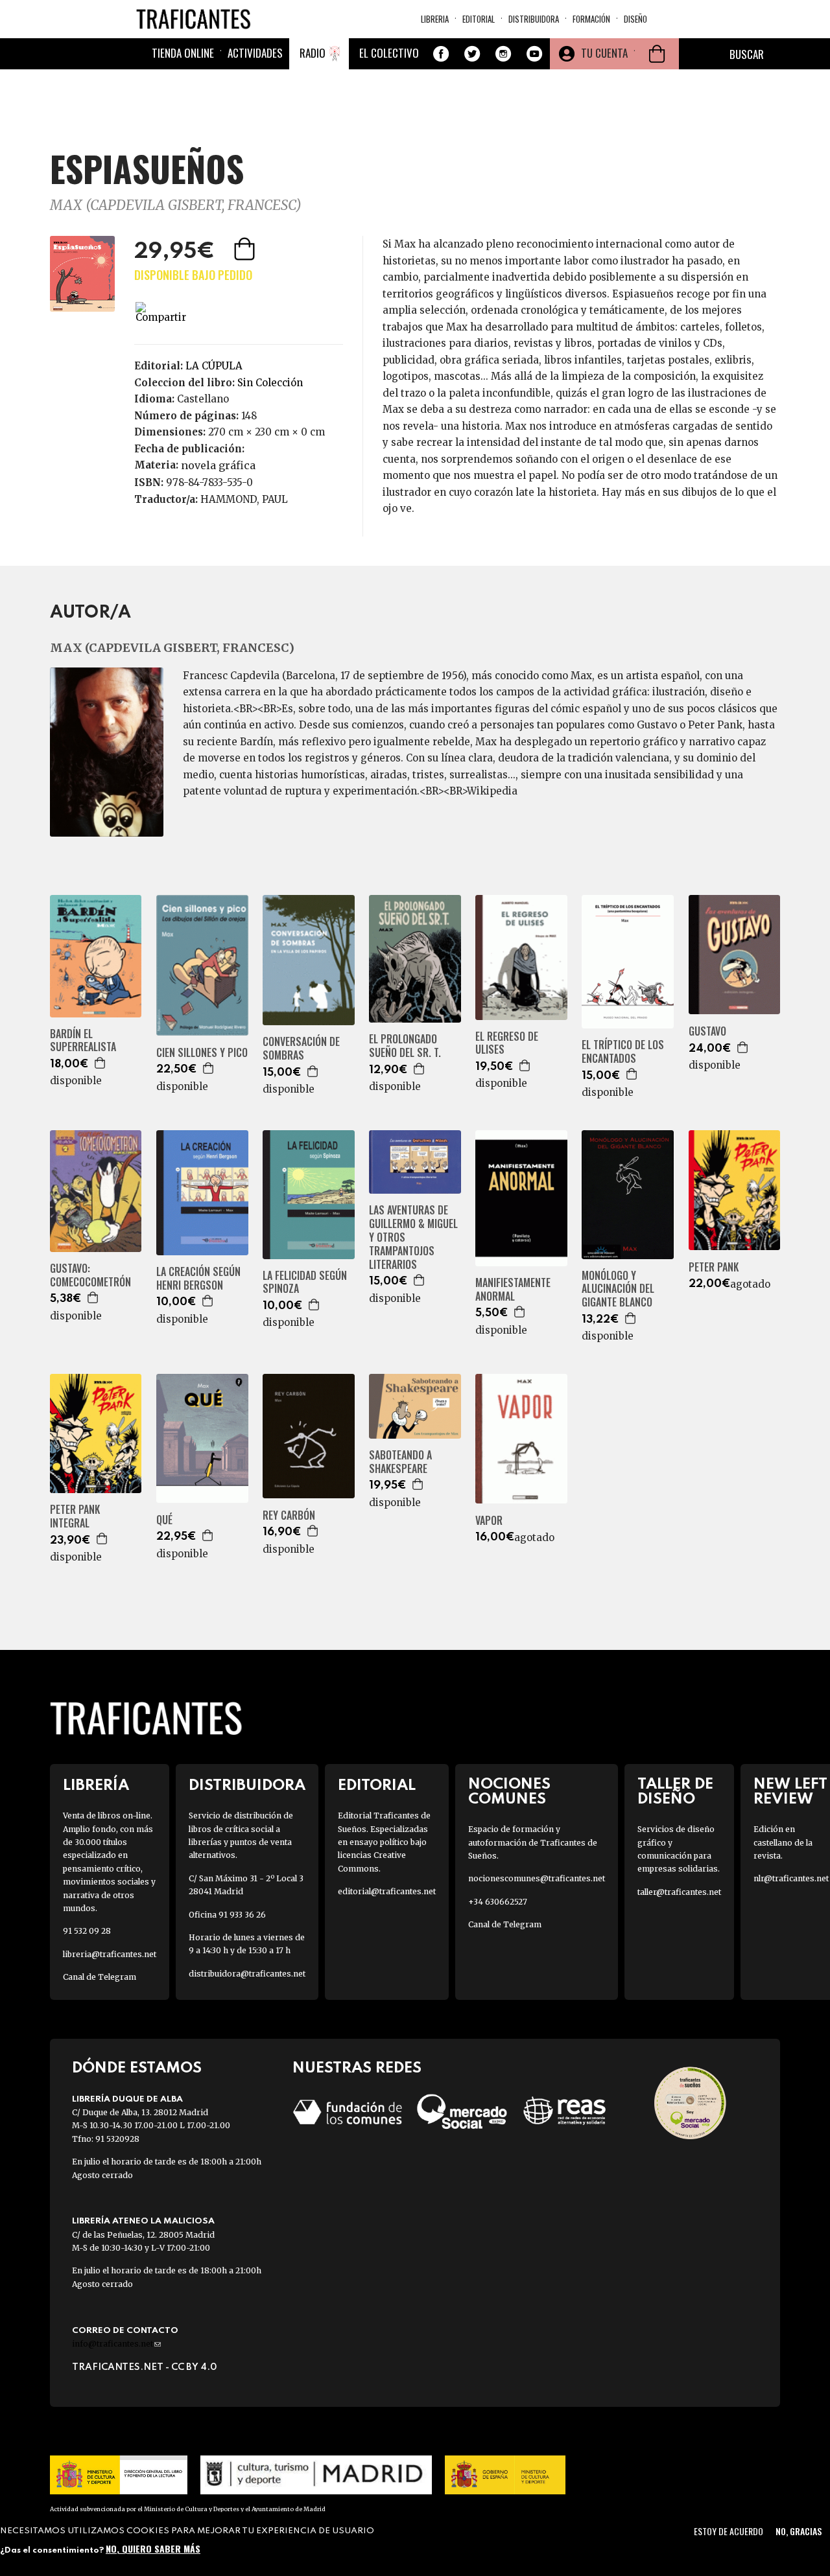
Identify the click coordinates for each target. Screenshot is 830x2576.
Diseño (635, 19)
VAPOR (489, 1521)
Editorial (479, 19)
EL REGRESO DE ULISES (507, 1043)
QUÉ (164, 1520)
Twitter (472, 54)
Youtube (534, 54)
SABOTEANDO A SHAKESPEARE (400, 1462)
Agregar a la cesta (246, 249)
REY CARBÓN (289, 1515)
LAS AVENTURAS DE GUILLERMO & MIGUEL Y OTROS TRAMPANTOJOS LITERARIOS (413, 1237)
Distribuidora (534, 19)
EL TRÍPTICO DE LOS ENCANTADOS (623, 1052)
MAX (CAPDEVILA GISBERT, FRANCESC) (176, 205)
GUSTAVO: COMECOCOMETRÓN (90, 1275)
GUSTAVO (707, 1031)
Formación (591, 19)
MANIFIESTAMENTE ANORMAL (513, 1290)
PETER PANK (714, 1267)
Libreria (435, 19)
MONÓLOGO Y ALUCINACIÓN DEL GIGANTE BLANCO (618, 1289)
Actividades (255, 53)
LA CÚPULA (214, 366)
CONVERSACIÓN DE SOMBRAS (301, 1049)
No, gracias (799, 2531)
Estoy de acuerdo (729, 2531)
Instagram (503, 54)
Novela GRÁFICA (218, 465)
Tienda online (183, 53)
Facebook (441, 54)
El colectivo (389, 53)
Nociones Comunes (509, 1792)
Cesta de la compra (657, 54)
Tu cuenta (604, 53)
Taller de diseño (675, 1792)
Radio (313, 53)
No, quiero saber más (153, 2548)
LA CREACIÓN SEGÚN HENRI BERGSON (198, 1279)
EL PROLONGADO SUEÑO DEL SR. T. (405, 1046)
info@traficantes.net (116, 2344)
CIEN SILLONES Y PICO (202, 1053)
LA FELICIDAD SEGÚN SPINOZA (305, 1282)
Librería (96, 1786)
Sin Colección (270, 383)
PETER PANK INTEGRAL (75, 1516)
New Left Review (790, 1792)
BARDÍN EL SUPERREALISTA (83, 1041)
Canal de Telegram (100, 1977)
